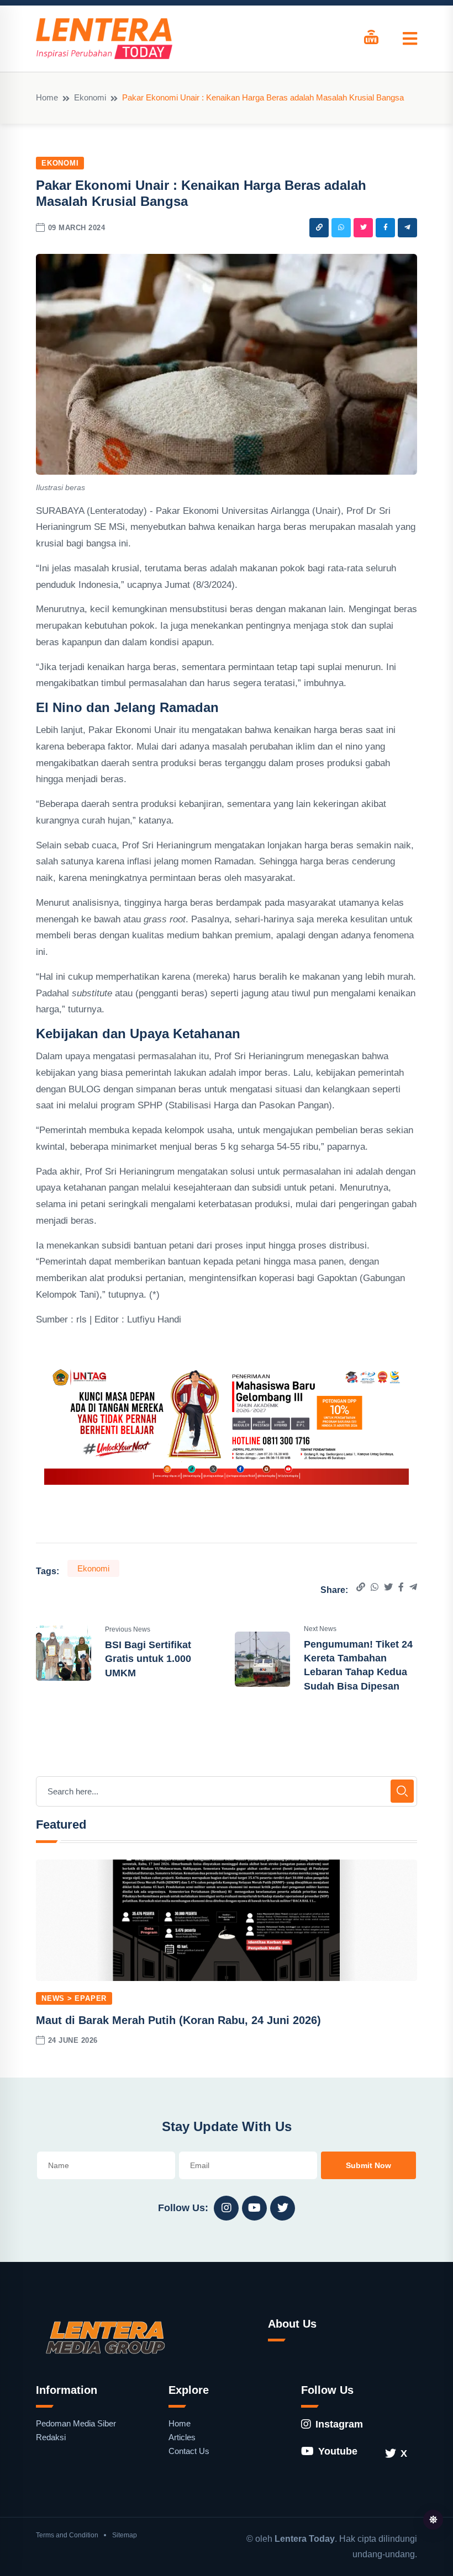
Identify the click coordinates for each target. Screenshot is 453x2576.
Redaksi (51, 2437)
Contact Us (189, 2451)
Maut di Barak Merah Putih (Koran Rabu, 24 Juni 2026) (178, 2020)
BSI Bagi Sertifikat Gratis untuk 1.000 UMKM (148, 1659)
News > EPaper (74, 1998)
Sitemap (125, 2535)
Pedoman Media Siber (76, 2423)
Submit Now (368, 2165)
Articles (182, 2437)
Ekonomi (90, 97)
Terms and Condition (67, 2535)
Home (47, 97)
